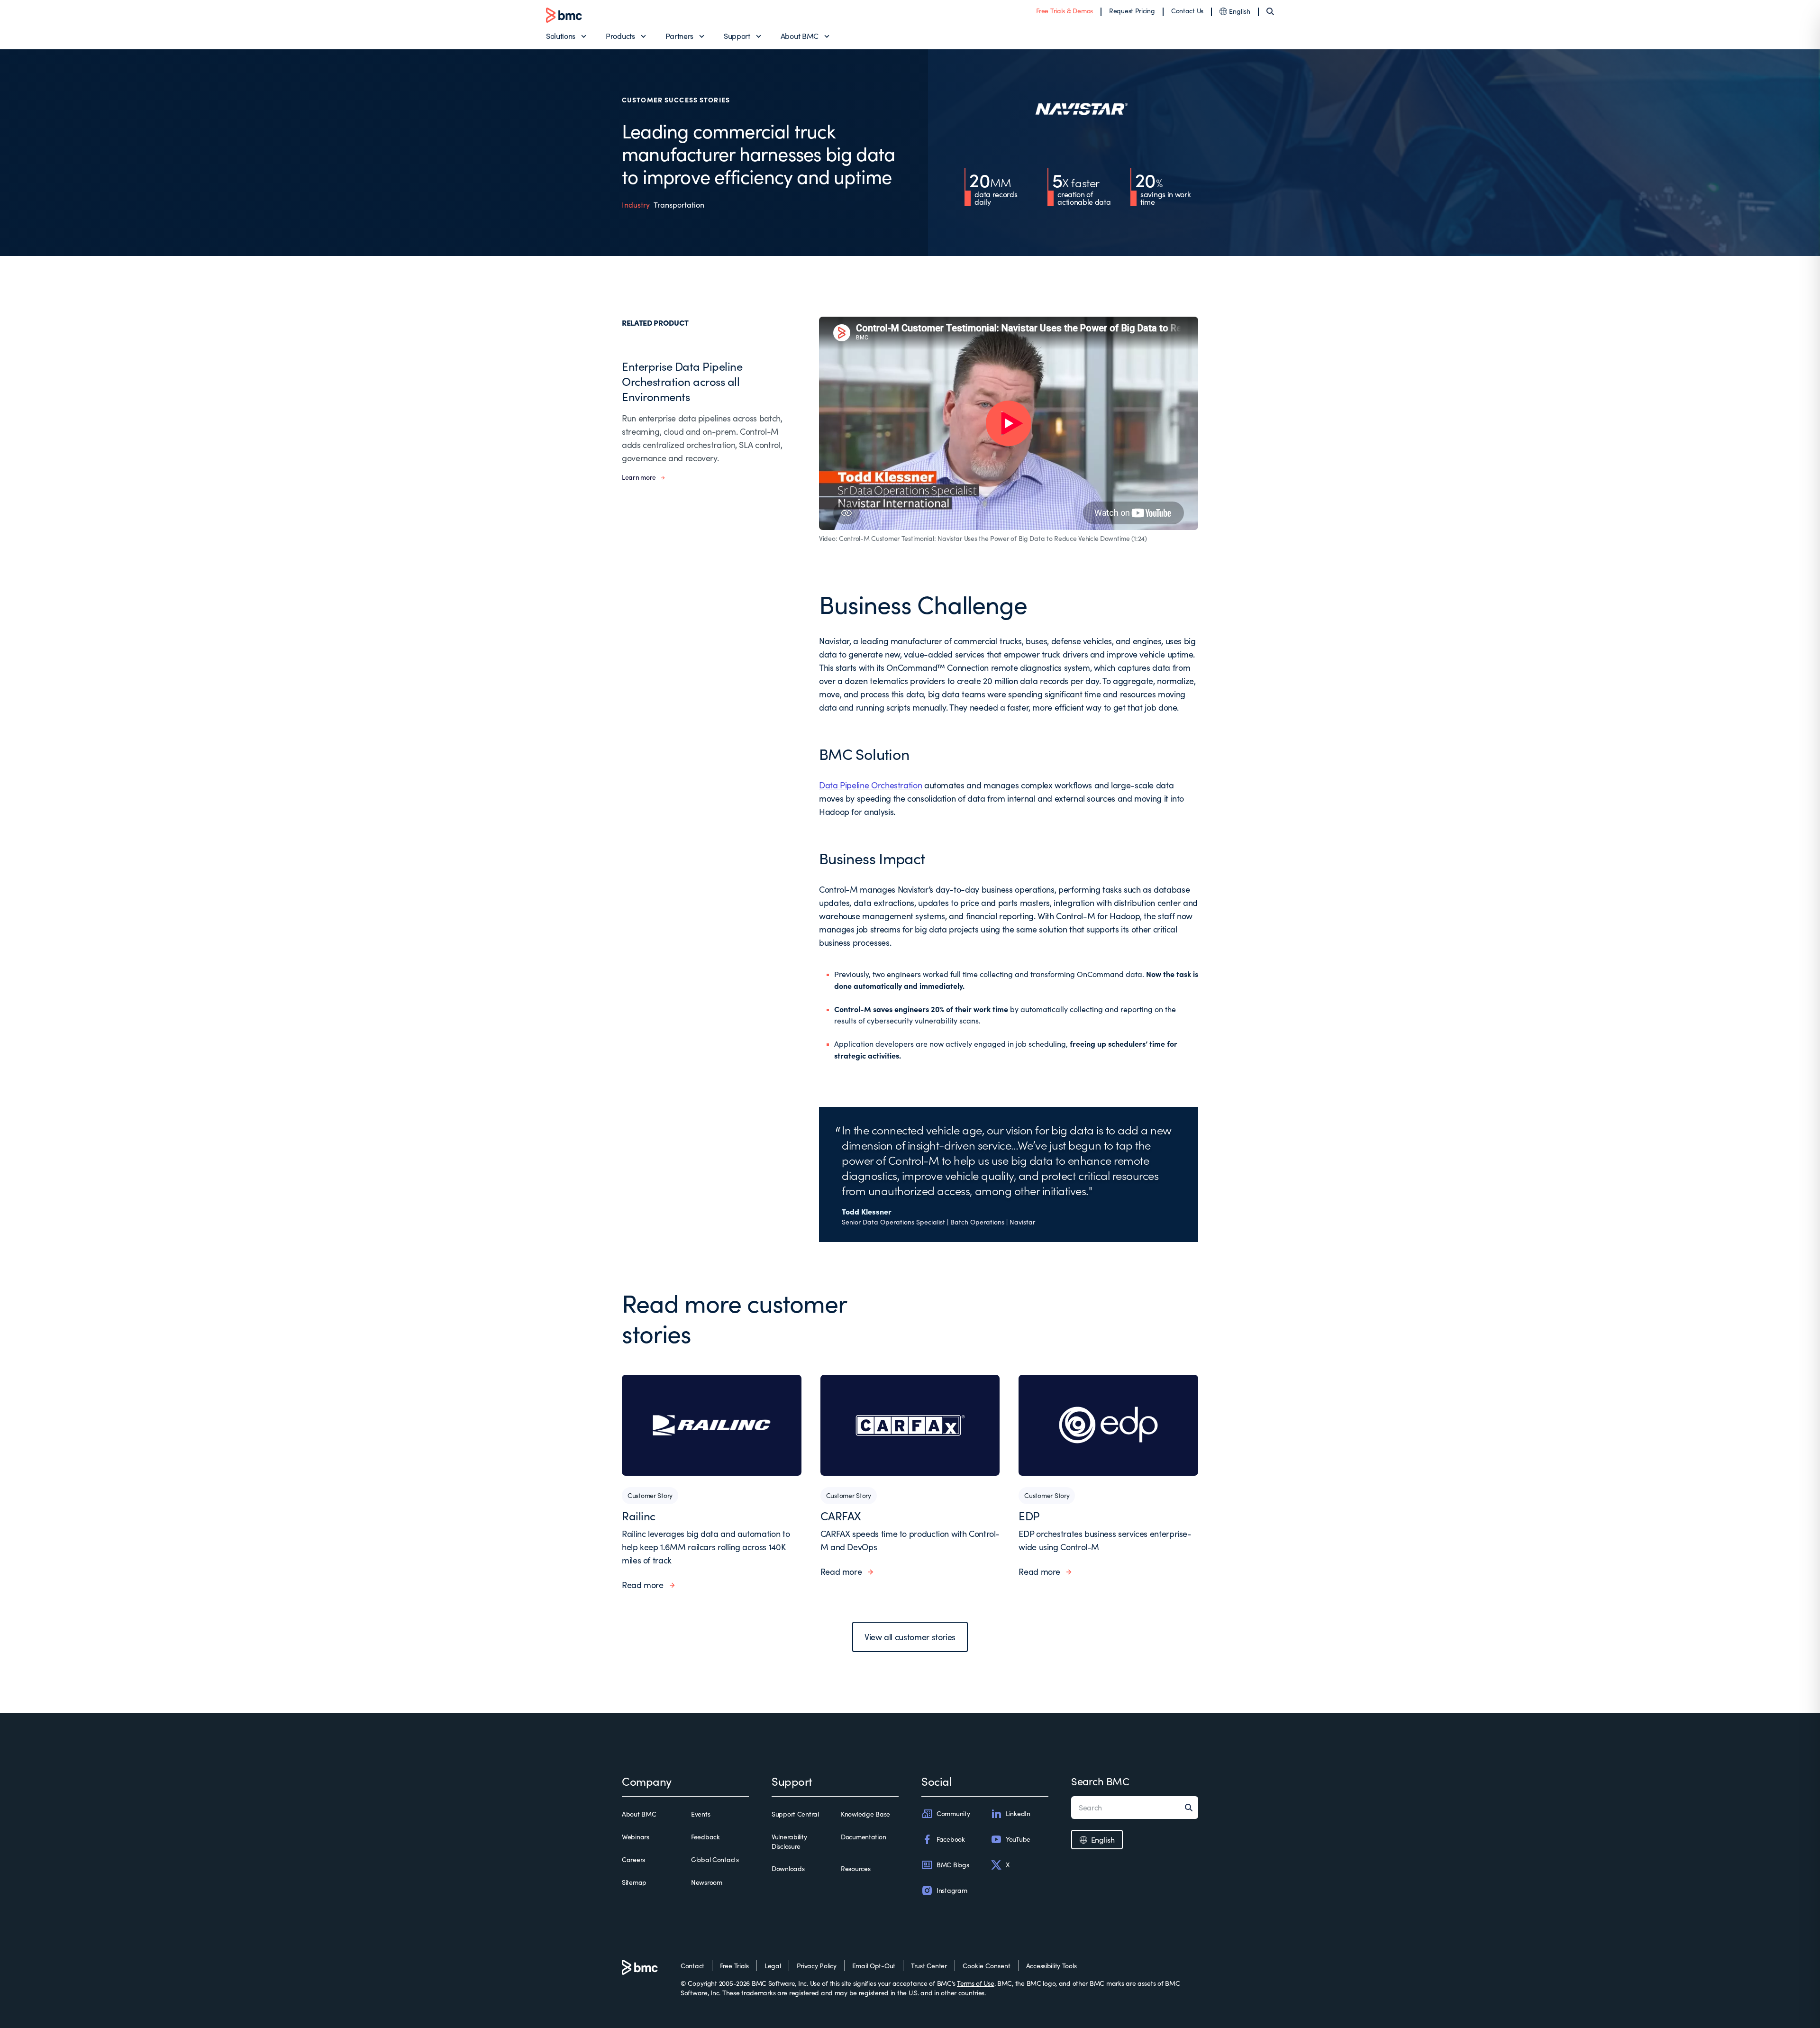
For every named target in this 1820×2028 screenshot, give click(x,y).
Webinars (636, 1837)
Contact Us (1187, 11)
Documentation (863, 1837)
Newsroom (707, 1882)
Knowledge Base (865, 1814)
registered (804, 1993)
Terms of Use (976, 1983)
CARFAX (841, 1516)
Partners (679, 36)
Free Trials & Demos (1065, 11)
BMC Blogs (953, 1865)
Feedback (705, 1837)
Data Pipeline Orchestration (870, 785)
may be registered (862, 1993)
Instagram (952, 1890)
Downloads (788, 1868)
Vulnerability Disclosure (789, 1841)
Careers (633, 1859)
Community (953, 1813)
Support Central (795, 1814)
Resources (855, 1868)
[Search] (1270, 11)
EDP (1029, 1516)
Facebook (951, 1839)
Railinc (639, 1516)
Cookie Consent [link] (987, 1966)
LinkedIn (1018, 1813)
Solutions (561, 36)
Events (701, 1814)
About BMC (800, 36)
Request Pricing (1132, 11)
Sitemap (634, 1882)
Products (620, 36)
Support (737, 36)
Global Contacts (715, 1859)
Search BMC (1100, 1781)
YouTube (1018, 1839)
